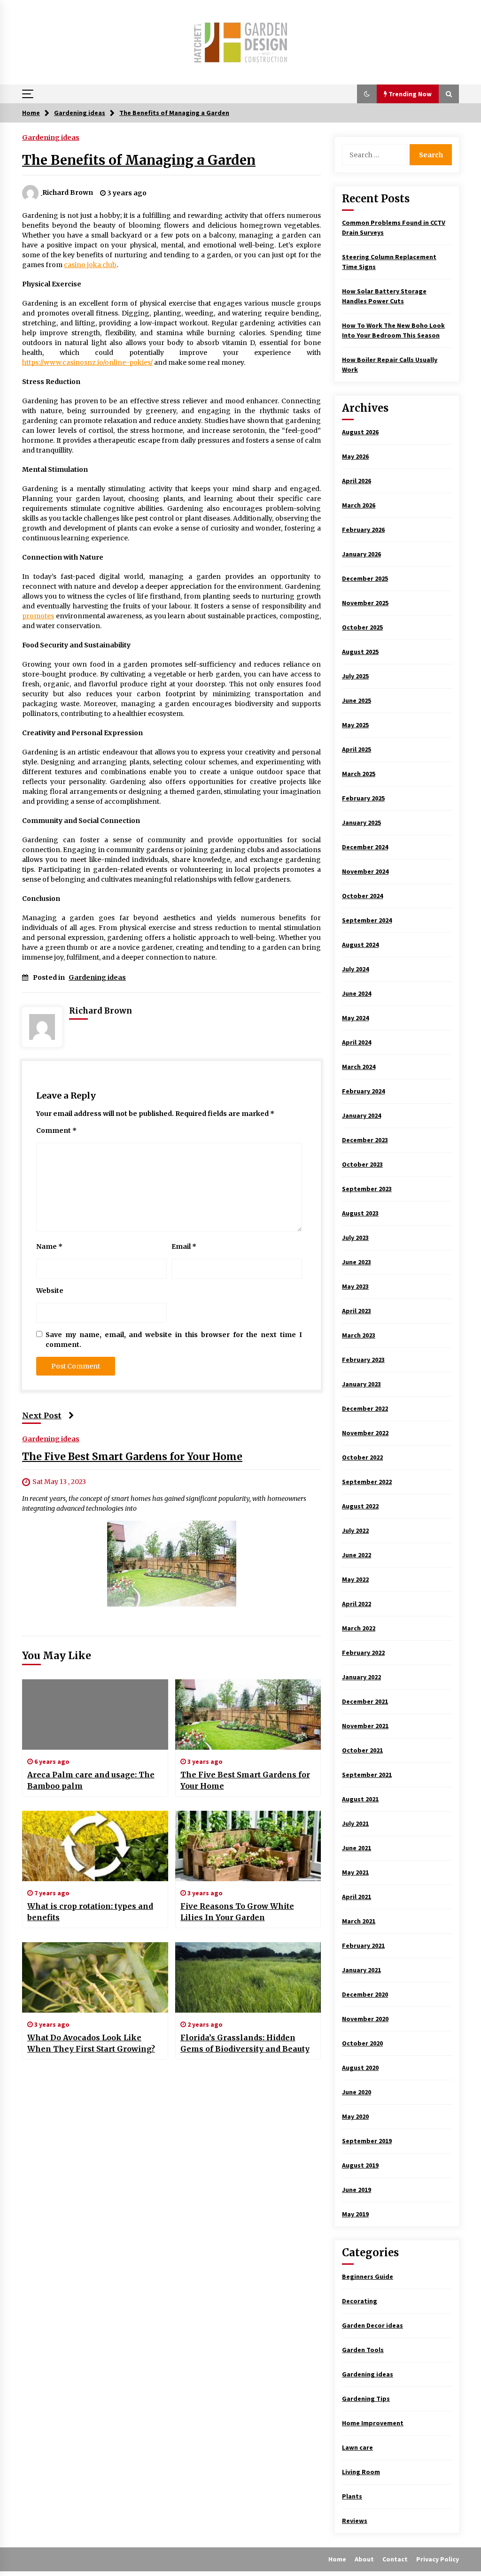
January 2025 (361, 823)
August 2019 (360, 2165)
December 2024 (365, 847)
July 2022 (355, 1530)
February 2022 (363, 1653)
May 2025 (355, 725)
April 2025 (357, 749)
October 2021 (362, 1750)
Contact (395, 2559)
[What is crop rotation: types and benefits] (95, 1846)
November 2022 (365, 1433)
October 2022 (362, 1457)
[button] (367, 94)
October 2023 (362, 1164)
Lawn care (357, 2447)
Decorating (360, 2301)
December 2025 (365, 578)
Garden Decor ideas (372, 2325)
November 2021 (365, 1726)
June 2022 (357, 1555)
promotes (38, 616)
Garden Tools (363, 2350)
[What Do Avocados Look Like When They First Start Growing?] (95, 1977)
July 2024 (355, 969)
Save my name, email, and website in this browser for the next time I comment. (174, 1340)
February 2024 (363, 1091)
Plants (352, 2496)
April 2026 (357, 481)
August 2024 (360, 945)
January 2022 (361, 1677)
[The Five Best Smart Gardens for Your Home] (248, 1715)
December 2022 (365, 1408)
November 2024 (365, 871)
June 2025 (357, 700)
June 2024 (357, 993)
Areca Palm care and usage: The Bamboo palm (91, 1780)
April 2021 (357, 1897)
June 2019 (357, 2190)
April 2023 (357, 1311)
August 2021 (360, 1799)
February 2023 (363, 1360)
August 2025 (360, 652)
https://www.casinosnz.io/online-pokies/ (87, 362)
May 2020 (355, 2116)
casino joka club (90, 265)
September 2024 (367, 920)
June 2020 (357, 2092)
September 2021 (367, 1775)
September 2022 (367, 1482)
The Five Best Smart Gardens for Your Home (132, 1457)
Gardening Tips (366, 2399)
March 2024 (359, 1067)
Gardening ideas (51, 137)
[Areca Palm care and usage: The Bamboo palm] (95, 1715)
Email (184, 1246)
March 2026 (359, 505)
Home (337, 2559)
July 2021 (355, 1823)
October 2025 (362, 627)
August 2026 (360, 432)
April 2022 (357, 1604)
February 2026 (363, 530)
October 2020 (362, 2043)
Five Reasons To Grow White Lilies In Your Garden (237, 1912)
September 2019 (367, 2141)
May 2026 (355, 456)
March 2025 (359, 774)
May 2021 (355, 1872)
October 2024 (362, 896)
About (364, 2559)
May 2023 (355, 1286)
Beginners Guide (368, 2276)
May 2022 (355, 1579)
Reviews (355, 2521)
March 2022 (359, 1628)
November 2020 (365, 2019)
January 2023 (361, 1384)
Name (49, 1246)
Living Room (361, 2472)
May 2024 (355, 1018)
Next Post (42, 1415)
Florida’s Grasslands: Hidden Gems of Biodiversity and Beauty (245, 2043)
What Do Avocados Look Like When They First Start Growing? (91, 2043)
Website (50, 1291)
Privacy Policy (438, 2559)
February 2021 (363, 1945)
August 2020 (360, 2068)
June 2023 (357, 1262)
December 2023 (365, 1140)
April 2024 (357, 1042)
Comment (56, 1130)
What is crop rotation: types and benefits (90, 1912)
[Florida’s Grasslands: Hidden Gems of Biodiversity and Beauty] (248, 1977)
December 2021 (365, 1701)
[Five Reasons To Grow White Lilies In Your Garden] (248, 1846)
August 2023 (360, 1213)
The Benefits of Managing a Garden (139, 160)
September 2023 (367, 1189)
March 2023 (359, 1335)
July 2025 (355, 676)
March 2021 (359, 1921)
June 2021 (357, 1848)
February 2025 (363, 798)
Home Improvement (373, 2423)
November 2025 (365, 603)
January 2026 (361, 554)
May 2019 (355, 2214)
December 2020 (365, 1994)
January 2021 (361, 1970)
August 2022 (360, 1506)
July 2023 (355, 1238)
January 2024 (361, 1115)
